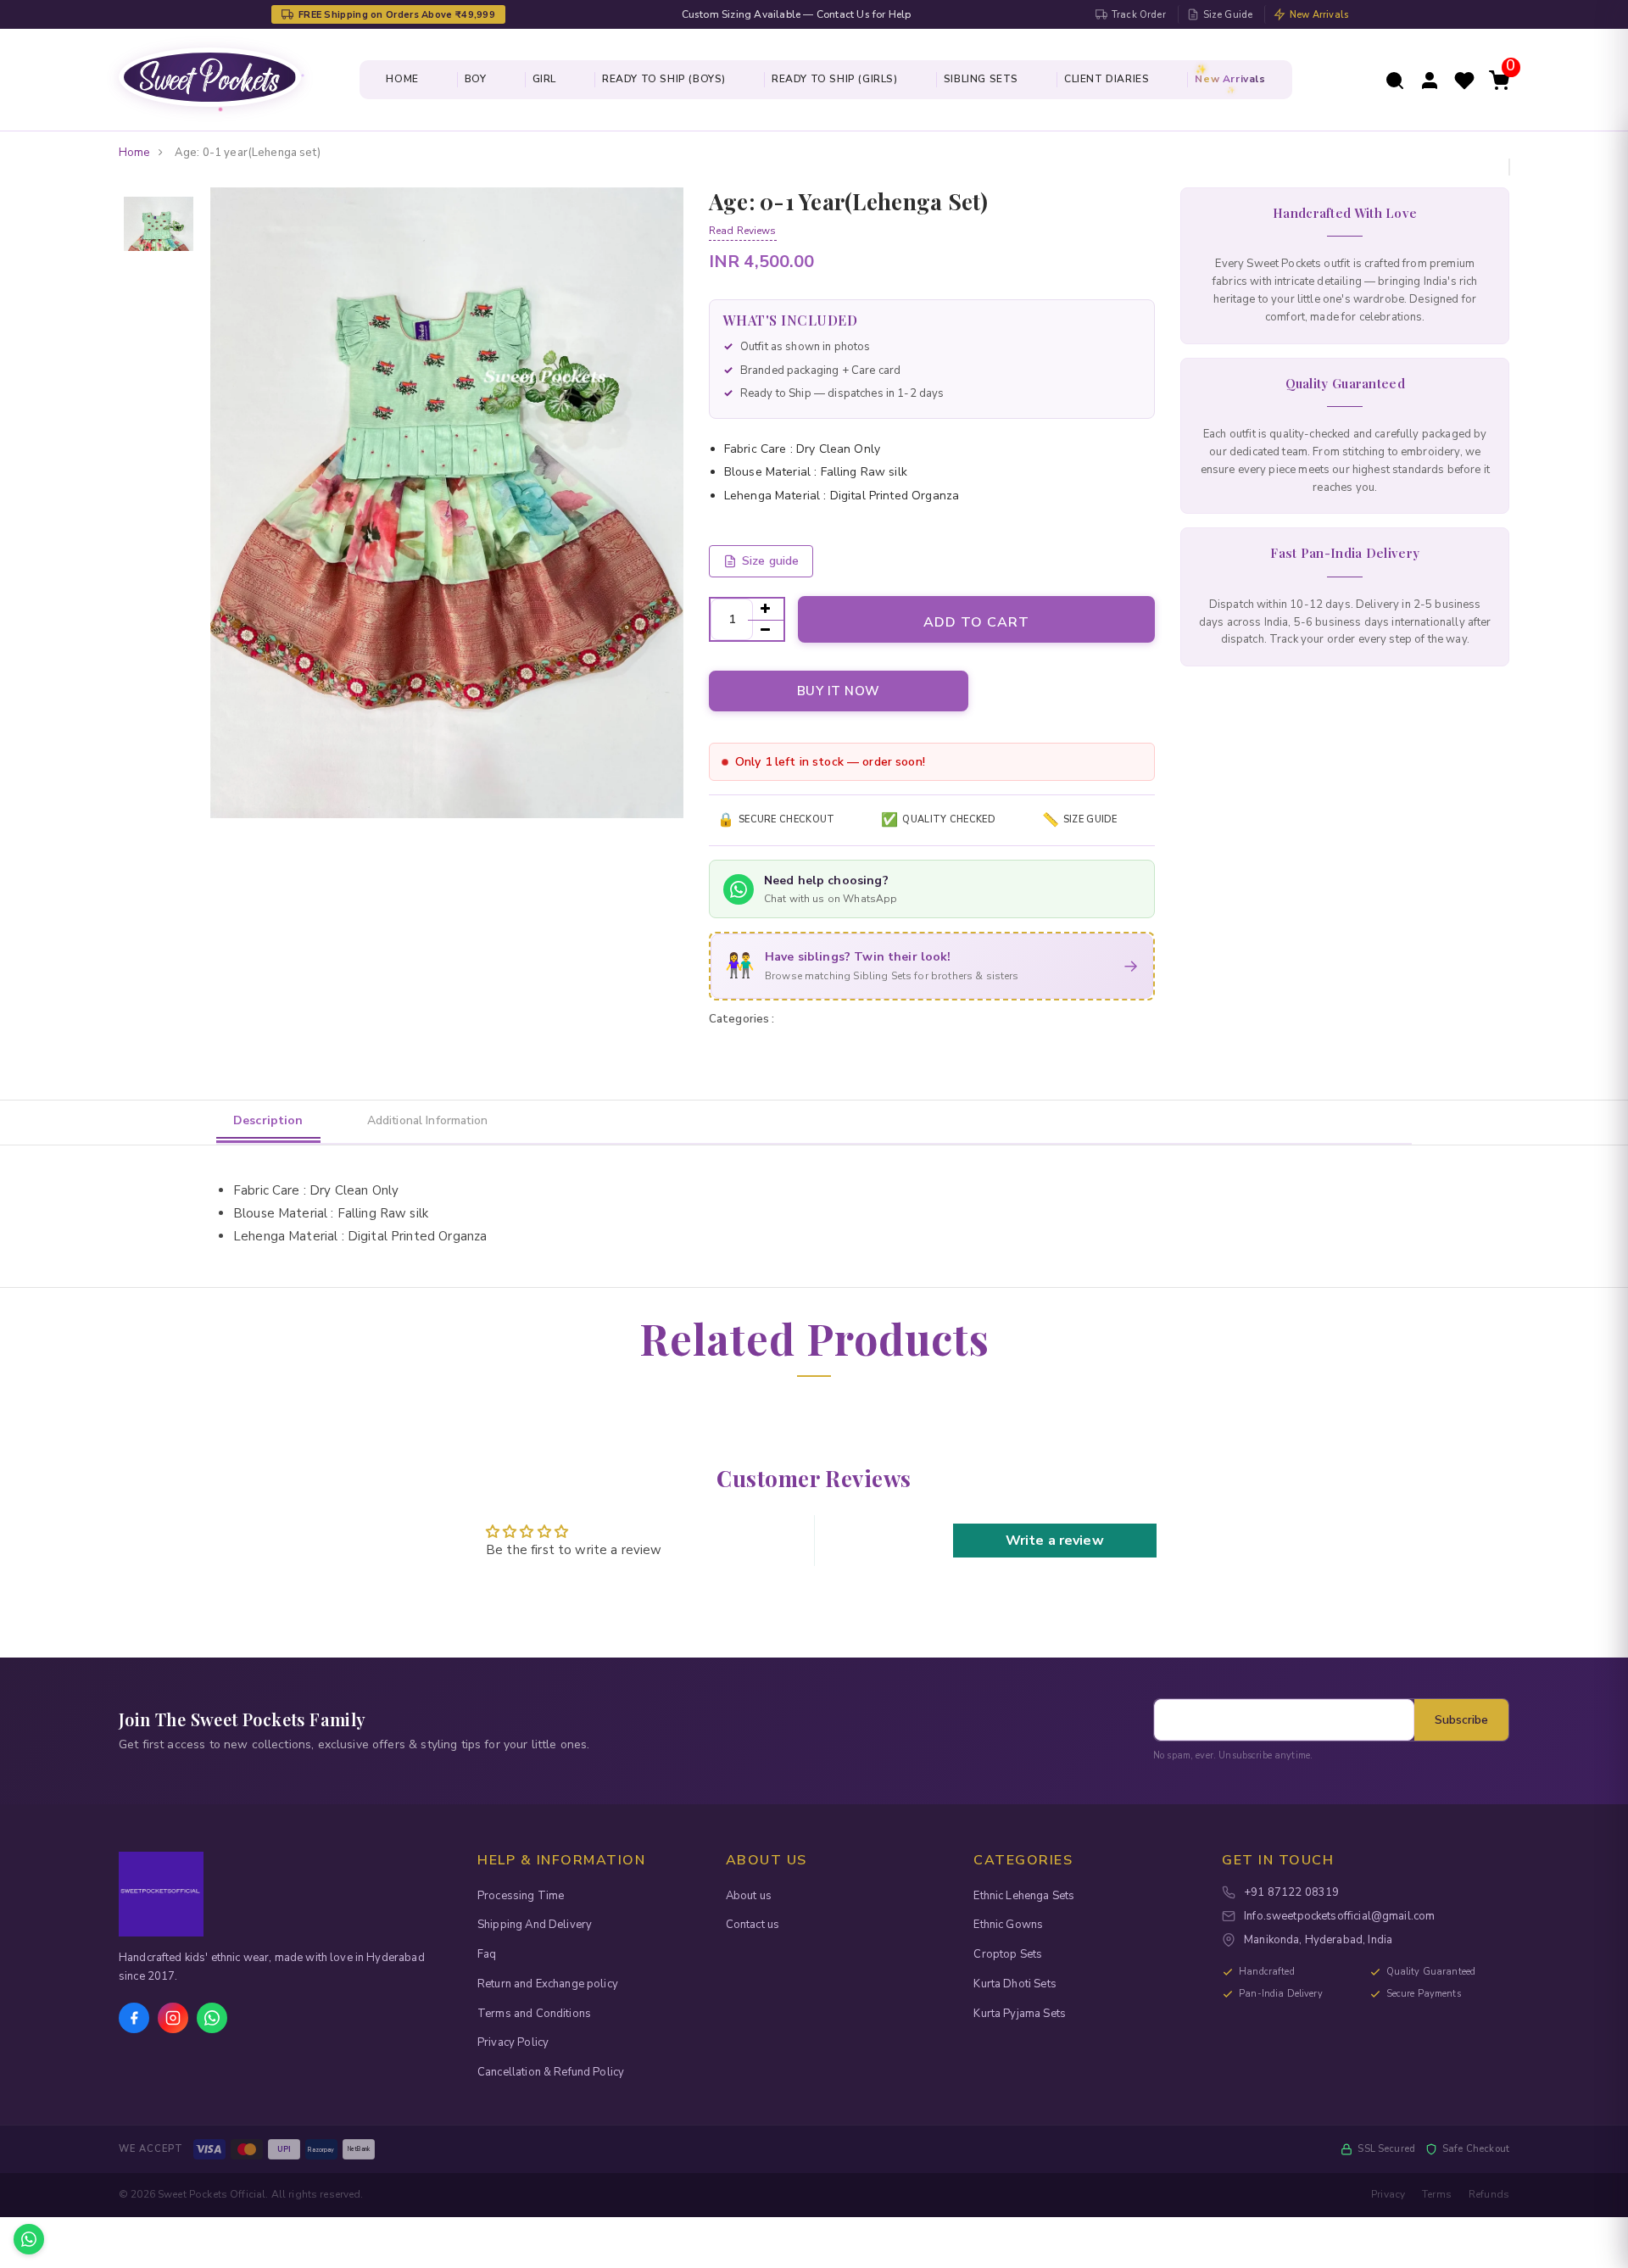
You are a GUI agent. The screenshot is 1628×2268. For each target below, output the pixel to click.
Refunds (1489, 2194)
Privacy (1388, 2194)
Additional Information (427, 1120)
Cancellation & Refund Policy (551, 2072)
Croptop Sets (1008, 1954)
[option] (159, 198)
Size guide (771, 561)
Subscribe (1461, 1720)
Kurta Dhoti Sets (1015, 1984)
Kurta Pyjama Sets (1020, 2014)
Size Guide (1228, 15)
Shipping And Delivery (535, 1925)
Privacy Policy (513, 2042)
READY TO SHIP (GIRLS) (835, 79)
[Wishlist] (1464, 79)
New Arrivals (1319, 15)
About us (749, 1896)
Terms (1437, 2194)
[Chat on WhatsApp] (29, 2239)
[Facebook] (134, 2018)
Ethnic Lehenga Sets (1024, 1896)
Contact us (753, 1925)
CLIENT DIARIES (1107, 79)
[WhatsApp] (212, 2018)
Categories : (742, 1019)
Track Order (1139, 15)
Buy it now (839, 691)
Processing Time (521, 1896)
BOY (476, 79)
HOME (402, 79)
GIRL (544, 79)
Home (134, 153)
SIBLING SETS (981, 79)
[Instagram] (173, 2018)
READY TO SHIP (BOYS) (664, 79)
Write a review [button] (1055, 1541)
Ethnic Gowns (1008, 1925)
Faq (487, 1954)
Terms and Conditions (534, 2014)
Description (268, 1120)
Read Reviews (743, 231)
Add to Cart (976, 622)
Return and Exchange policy (548, 1984)
